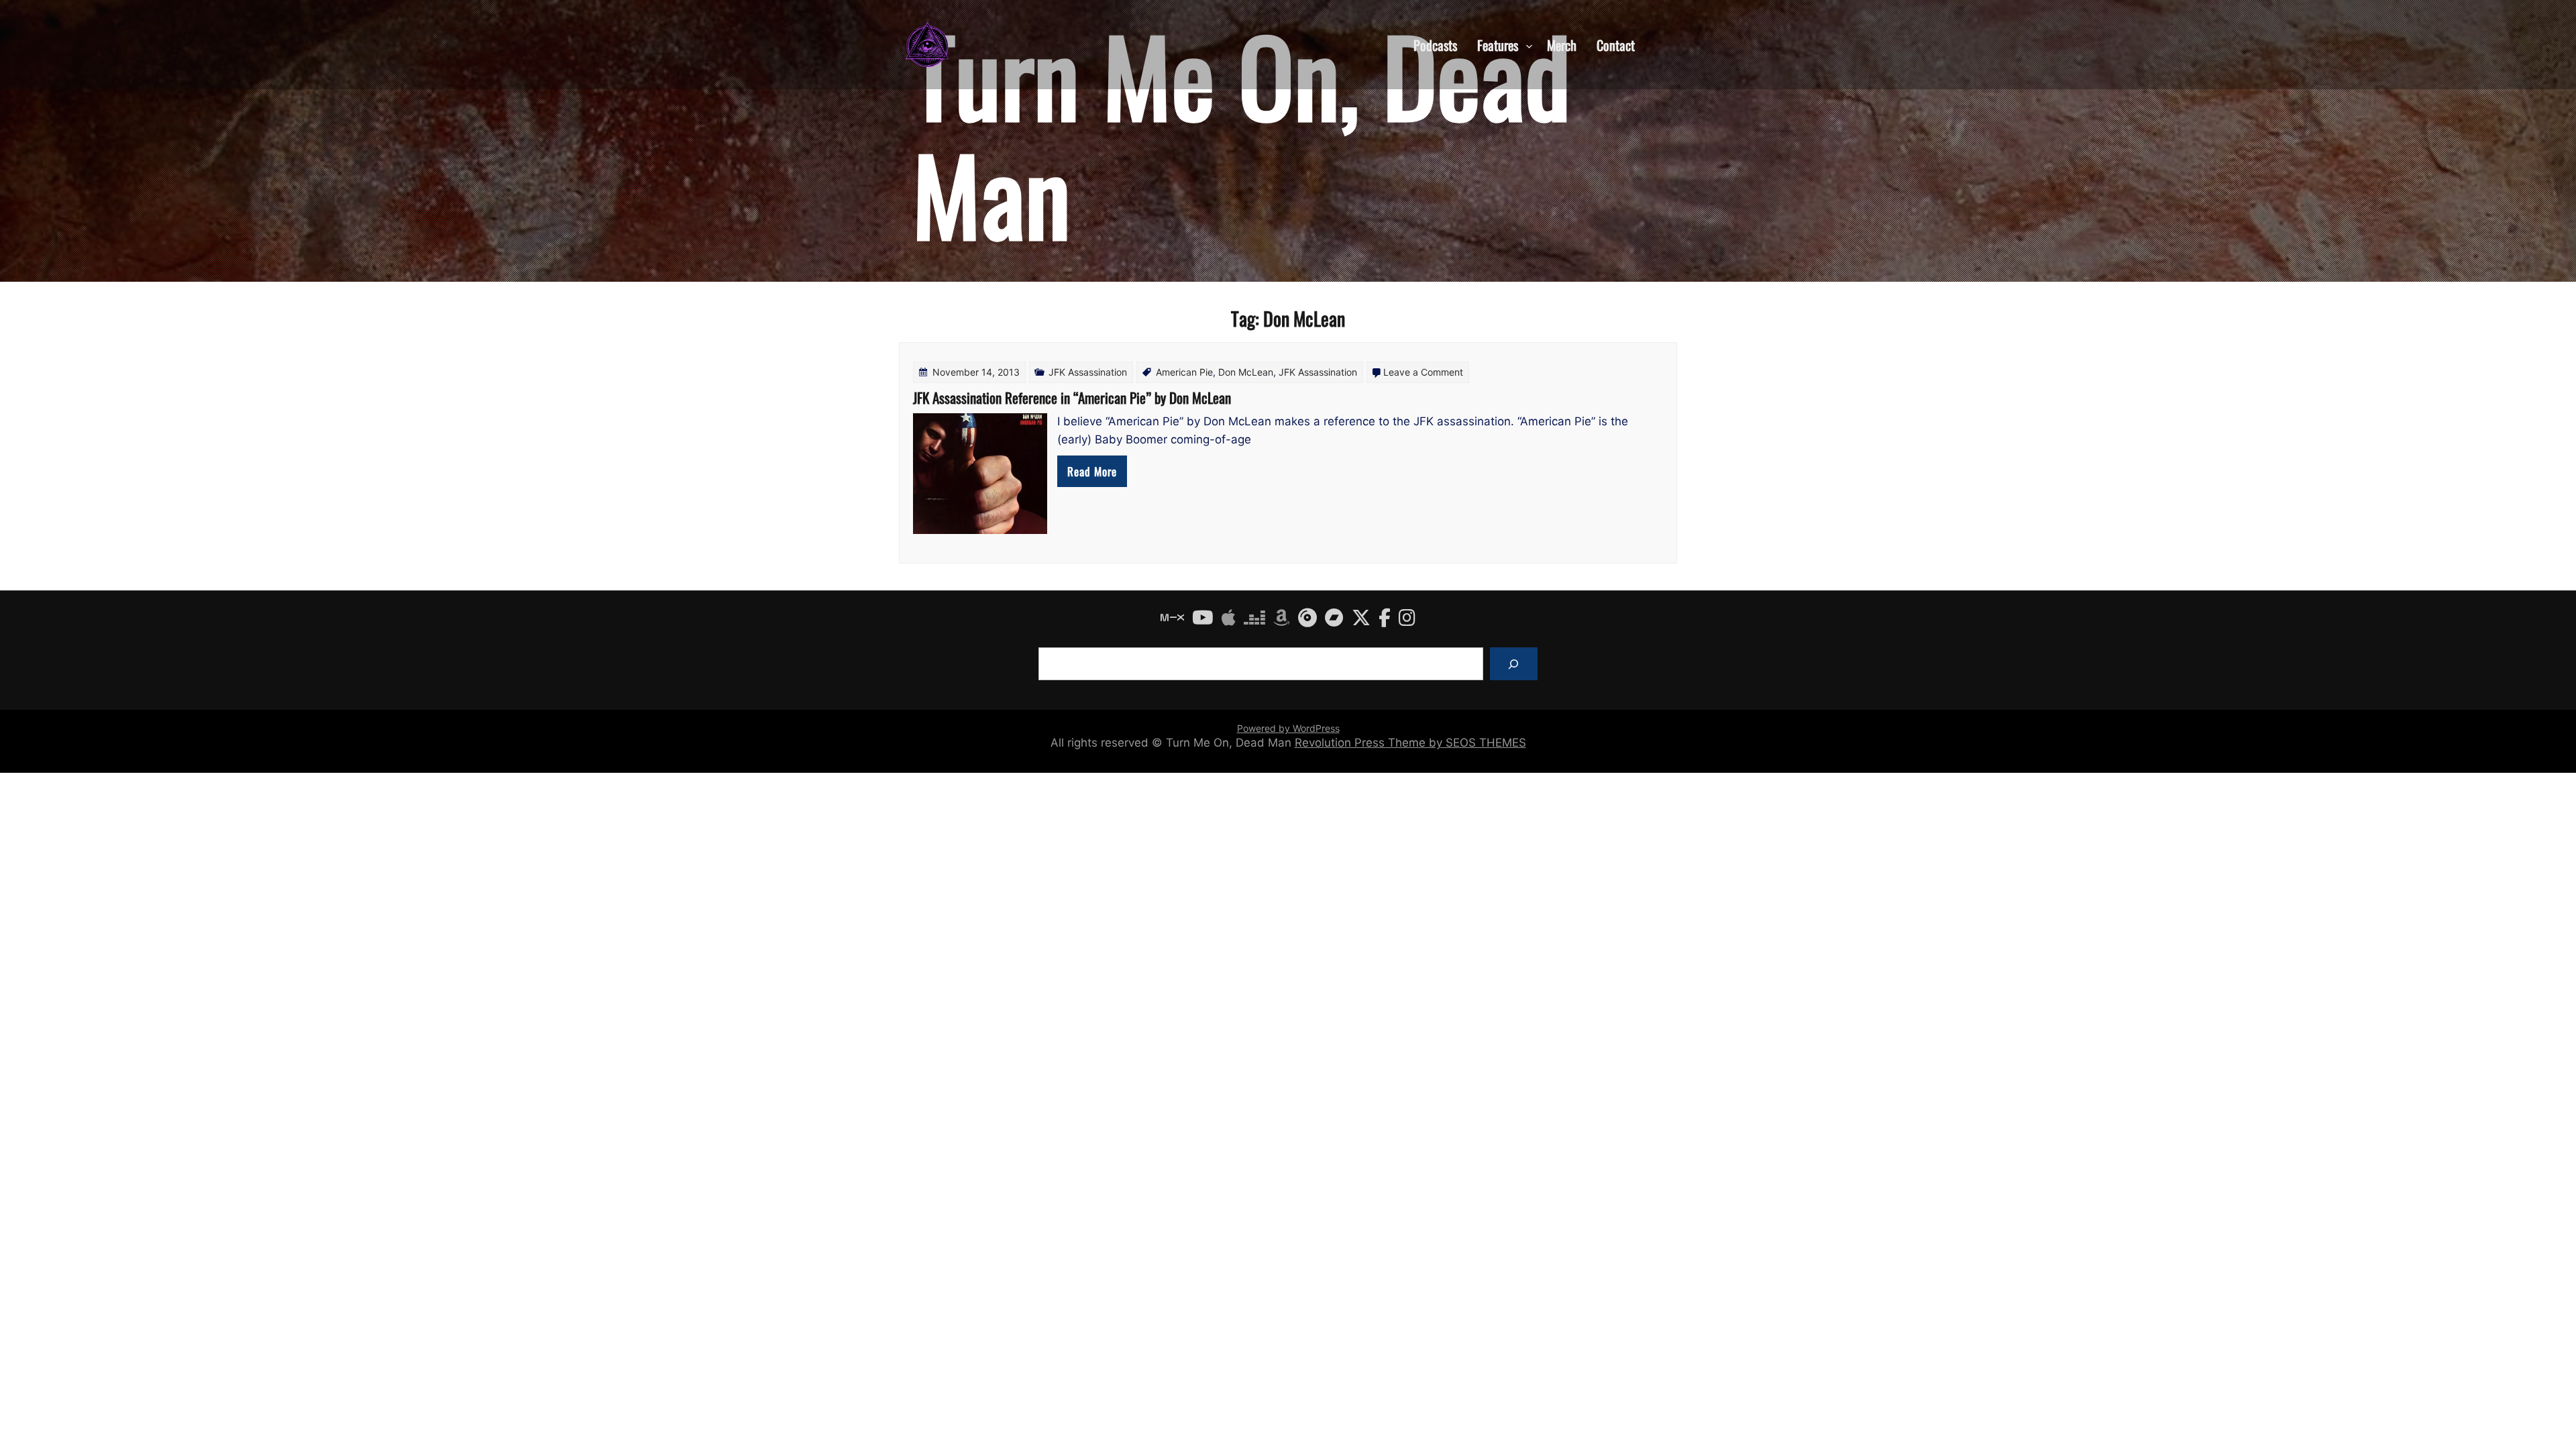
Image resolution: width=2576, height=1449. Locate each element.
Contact (1616, 44)
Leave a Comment (1423, 372)
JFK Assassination (1088, 372)
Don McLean (1246, 372)
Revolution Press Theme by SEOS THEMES (1410, 743)
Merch (1562, 44)
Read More (1092, 471)
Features (1498, 44)
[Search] (1514, 664)
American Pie (1184, 372)
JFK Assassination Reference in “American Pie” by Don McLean (1072, 397)
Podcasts (1435, 44)
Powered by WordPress (1288, 728)
